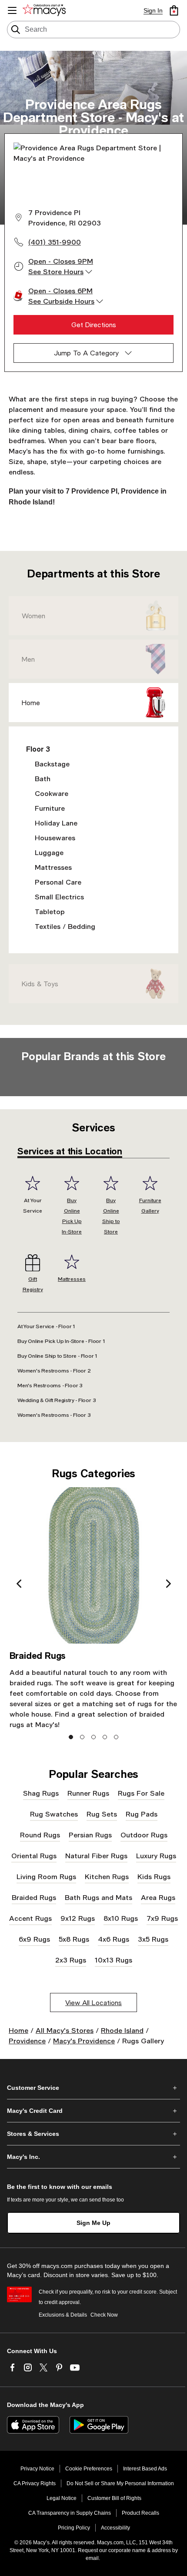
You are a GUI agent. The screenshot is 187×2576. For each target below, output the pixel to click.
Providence (27, 2041)
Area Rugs (158, 1897)
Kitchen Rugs (107, 1876)
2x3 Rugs (71, 1960)
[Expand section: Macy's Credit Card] (93, 2111)
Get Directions (94, 325)
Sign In (153, 10)
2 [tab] (82, 1737)
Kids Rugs (154, 1876)
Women (33, 616)
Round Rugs (40, 1835)
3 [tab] (94, 1737)
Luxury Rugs (156, 1855)
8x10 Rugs (121, 1918)
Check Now (104, 2315)
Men (28, 659)
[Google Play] (99, 2425)
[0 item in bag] (174, 10)
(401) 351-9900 (55, 242)
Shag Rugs (41, 1793)
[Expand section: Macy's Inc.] (93, 2157)
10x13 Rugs (114, 1960)
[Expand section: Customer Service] (93, 2088)
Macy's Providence (84, 2041)
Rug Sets (102, 1814)
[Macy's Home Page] (46, 10)
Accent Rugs (30, 1918)
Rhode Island (122, 2030)
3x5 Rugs (153, 1939)
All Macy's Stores (65, 2030)
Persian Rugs (90, 1835)
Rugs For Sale (141, 1793)
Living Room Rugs (46, 1876)
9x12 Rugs (78, 1918)
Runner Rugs (88, 1793)
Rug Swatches (54, 1814)
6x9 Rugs (34, 1939)
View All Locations (93, 2002)
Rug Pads (142, 1814)
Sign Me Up (93, 2223)
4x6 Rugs (114, 1939)
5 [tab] (116, 1737)
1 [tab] (71, 1737)
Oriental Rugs (34, 1855)
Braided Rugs (34, 1897)
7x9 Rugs (162, 1918)
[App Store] (33, 2425)
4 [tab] (105, 1737)
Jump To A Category (86, 353)
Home (31, 703)
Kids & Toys (40, 984)
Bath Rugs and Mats (99, 1897)
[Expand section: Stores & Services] (93, 2134)
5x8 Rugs (74, 1939)
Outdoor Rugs (144, 1835)
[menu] (12, 10)
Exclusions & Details (63, 2315)
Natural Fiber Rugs (96, 1855)
